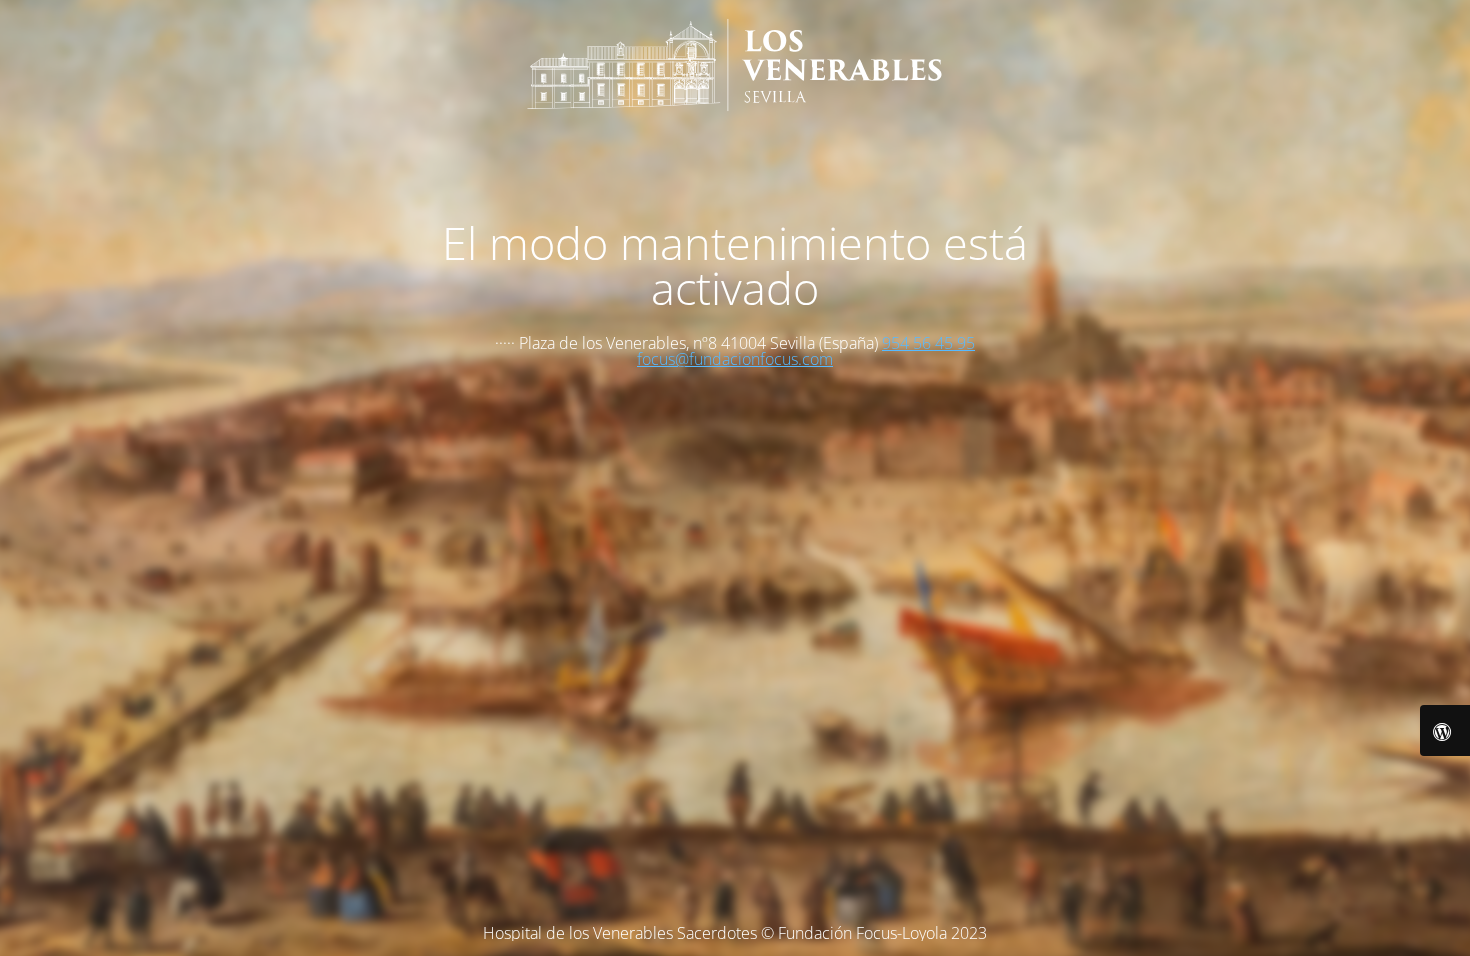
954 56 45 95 (928, 343)
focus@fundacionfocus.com (735, 359)
